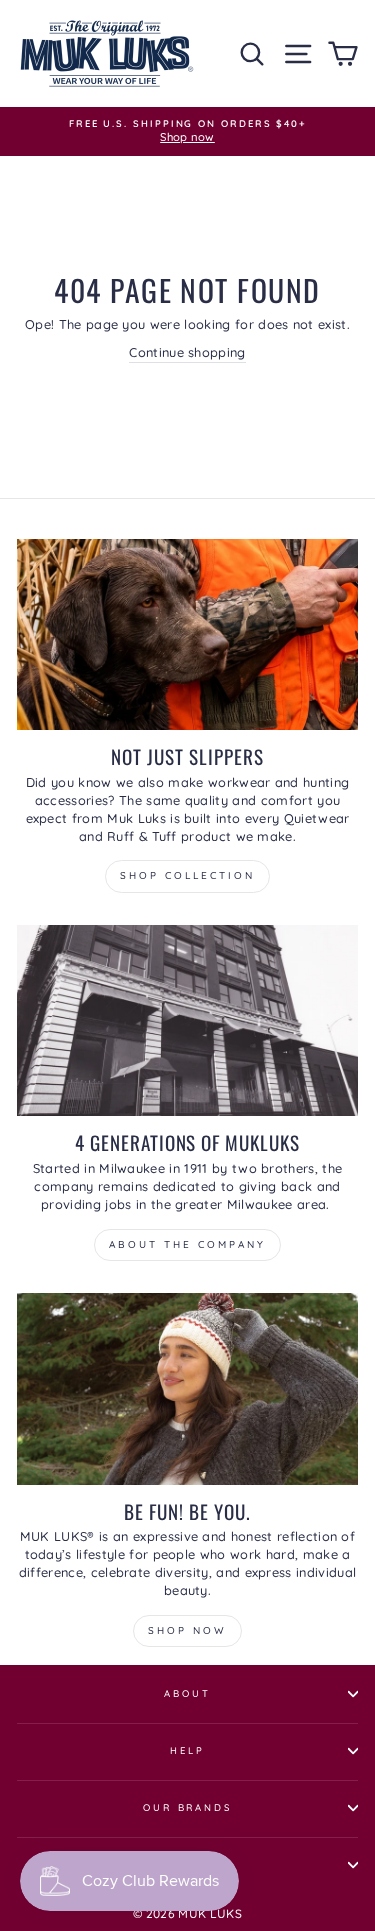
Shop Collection (187, 875)
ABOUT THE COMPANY (187, 1244)
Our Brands (187, 1807)
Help (187, 1750)
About (187, 1693)
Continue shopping (187, 352)
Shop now (187, 1630)
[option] (187, 131)
